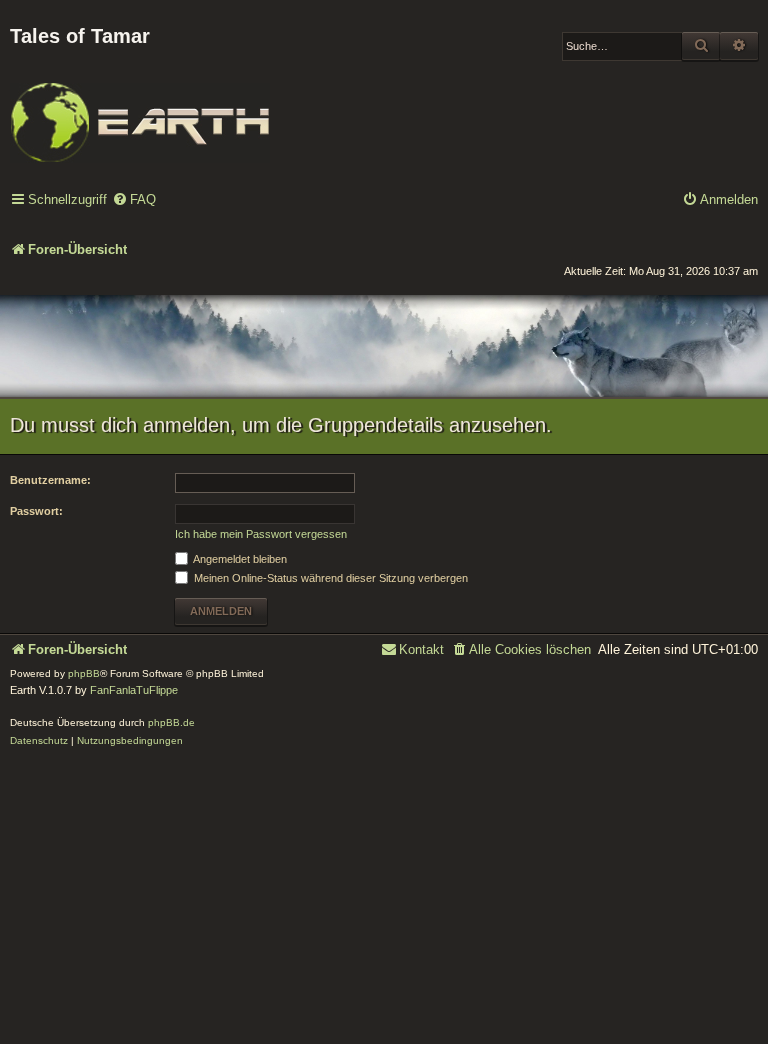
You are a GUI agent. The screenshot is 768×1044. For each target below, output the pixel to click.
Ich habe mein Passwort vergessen (261, 534)
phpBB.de (171, 722)
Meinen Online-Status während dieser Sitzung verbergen (329, 578)
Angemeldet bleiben (239, 559)
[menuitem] (134, 200)
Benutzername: (50, 480)
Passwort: (36, 511)
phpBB (84, 673)
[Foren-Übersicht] (140, 109)
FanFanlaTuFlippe (134, 690)
